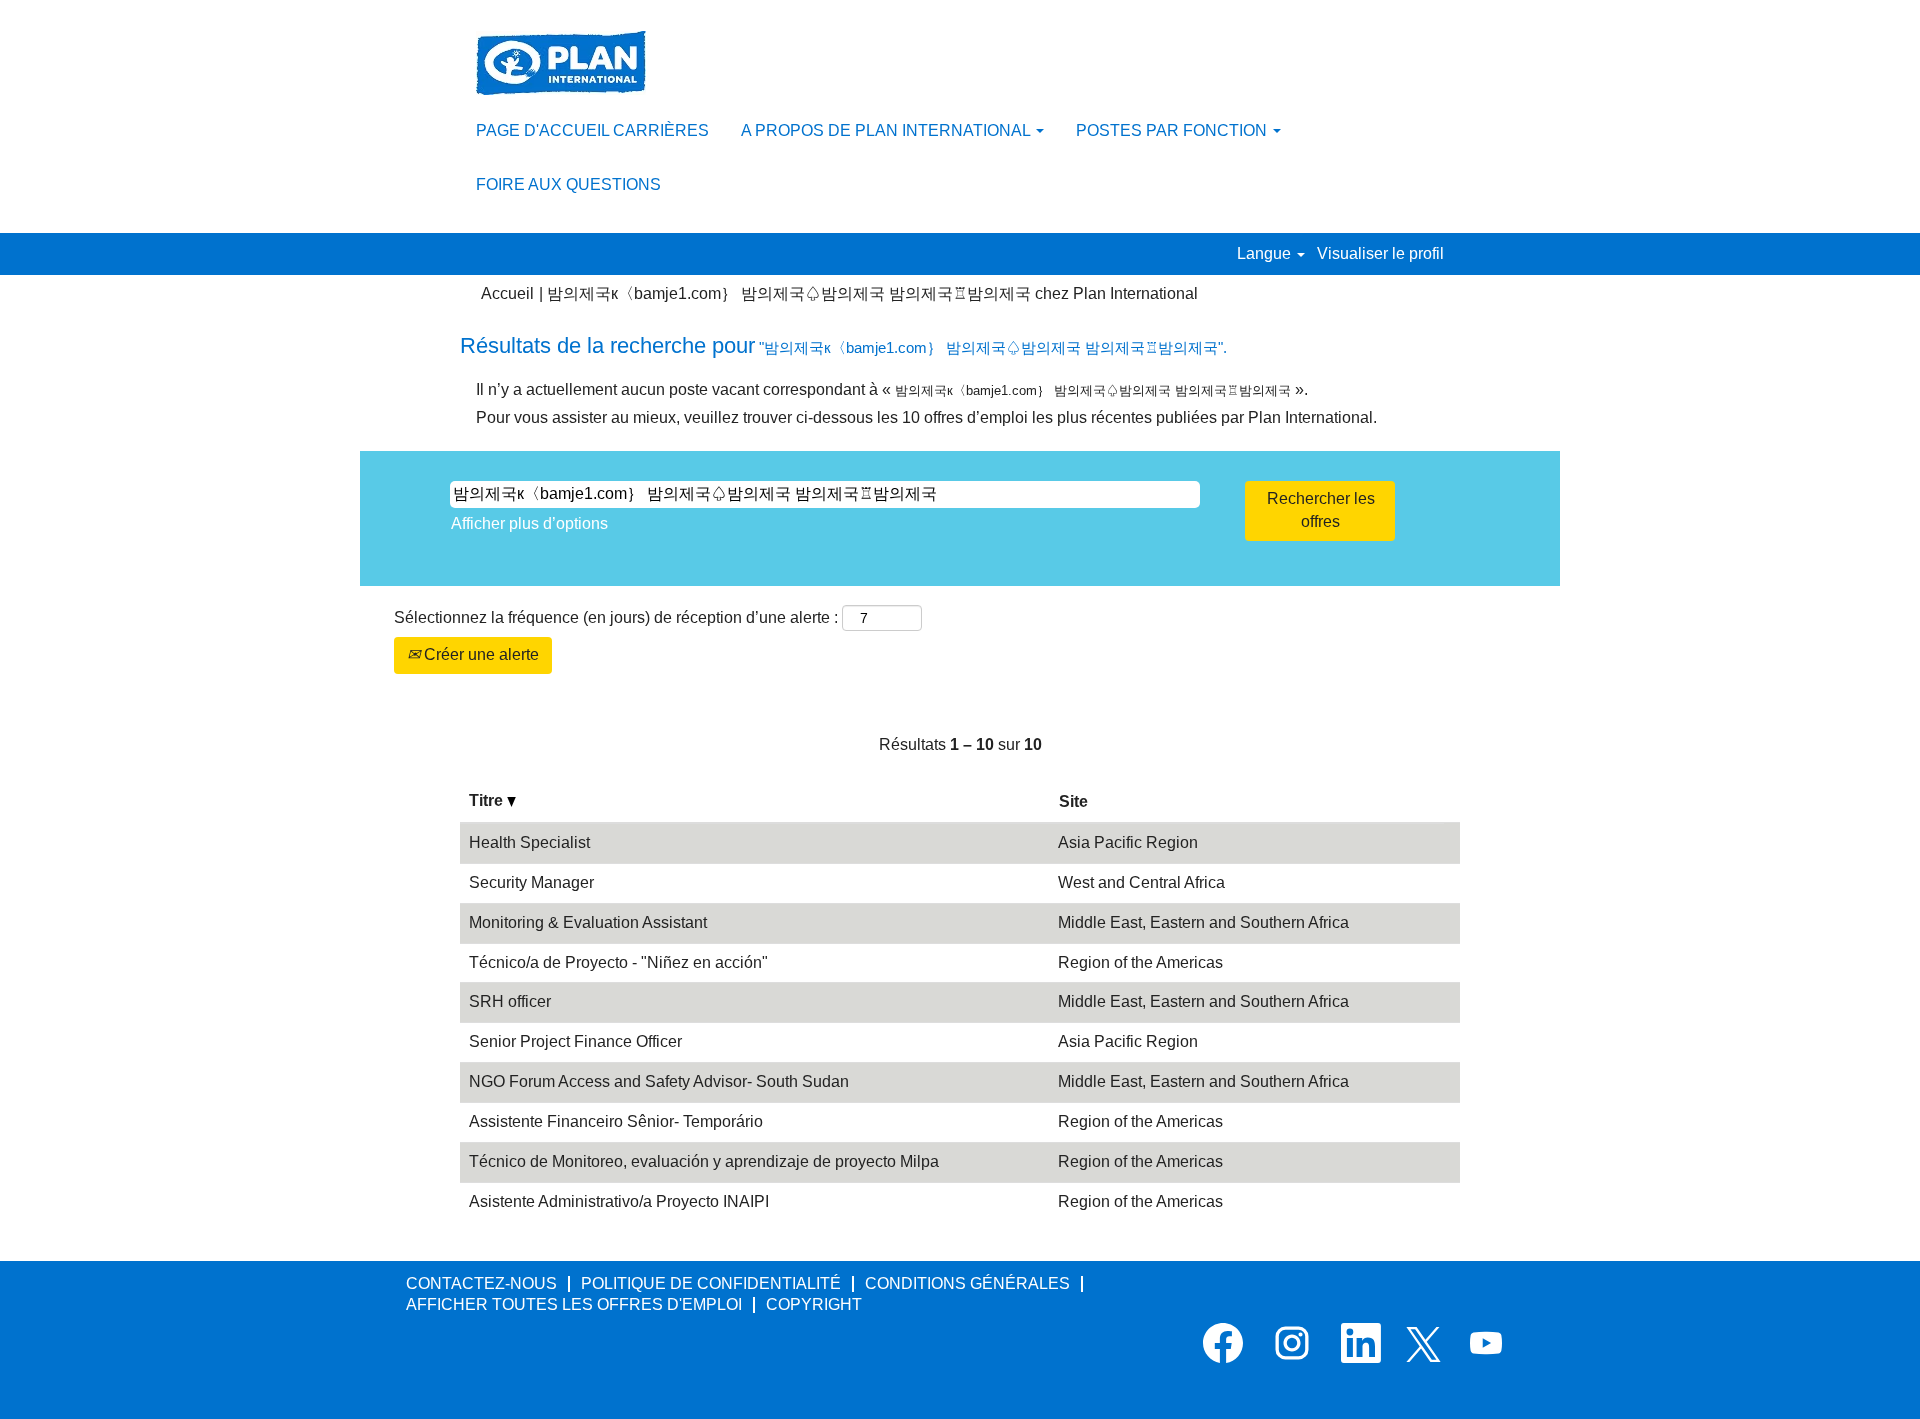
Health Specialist (529, 842)
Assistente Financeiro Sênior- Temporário (616, 1121)
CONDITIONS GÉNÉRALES (967, 1283)
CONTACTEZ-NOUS (481, 1283)
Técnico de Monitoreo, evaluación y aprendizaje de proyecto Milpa (704, 1161)
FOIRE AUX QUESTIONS (568, 184)
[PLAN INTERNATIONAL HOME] (561, 63)
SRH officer (510, 1001)
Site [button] (1073, 801)
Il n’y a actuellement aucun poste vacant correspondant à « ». (892, 389)
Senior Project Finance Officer (575, 1041)
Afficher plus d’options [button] (529, 523)
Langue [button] (1266, 253)
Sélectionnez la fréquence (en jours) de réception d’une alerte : (616, 617)
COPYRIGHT (814, 1304)
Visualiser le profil (1380, 253)
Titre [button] (488, 800)
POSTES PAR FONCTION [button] (1173, 130)
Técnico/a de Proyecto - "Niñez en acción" (618, 962)
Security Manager (531, 882)
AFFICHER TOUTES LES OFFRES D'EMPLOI (574, 1304)
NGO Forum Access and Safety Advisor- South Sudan (659, 1081)
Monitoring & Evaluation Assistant (588, 922)
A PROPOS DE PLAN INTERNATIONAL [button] (887, 130)
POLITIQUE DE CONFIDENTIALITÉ (711, 1283)
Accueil (507, 293)
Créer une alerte (479, 654)
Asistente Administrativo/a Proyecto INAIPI (619, 1201)
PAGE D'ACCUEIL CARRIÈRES (592, 130)
